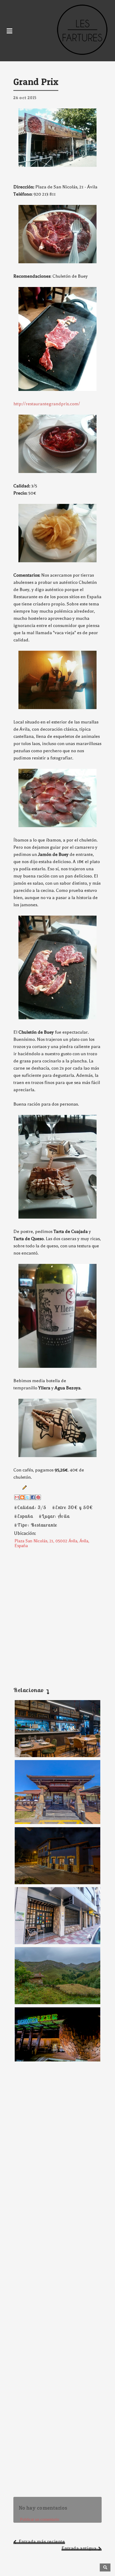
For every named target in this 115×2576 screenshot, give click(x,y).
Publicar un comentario (40, 2519)
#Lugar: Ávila (54, 1516)
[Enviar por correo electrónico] (17, 1497)
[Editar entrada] (23, 1487)
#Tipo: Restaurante (36, 1525)
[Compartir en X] (28, 1497)
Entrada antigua (79, 2548)
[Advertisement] (57, 1613)
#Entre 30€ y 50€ (73, 1507)
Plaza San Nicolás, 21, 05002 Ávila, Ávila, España (52, 1543)
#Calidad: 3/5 (30, 1507)
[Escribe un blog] (22, 1497)
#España (24, 1516)
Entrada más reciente (42, 2541)
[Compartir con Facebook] (33, 1497)
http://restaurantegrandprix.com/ (47, 404)
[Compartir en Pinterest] (38, 1497)
